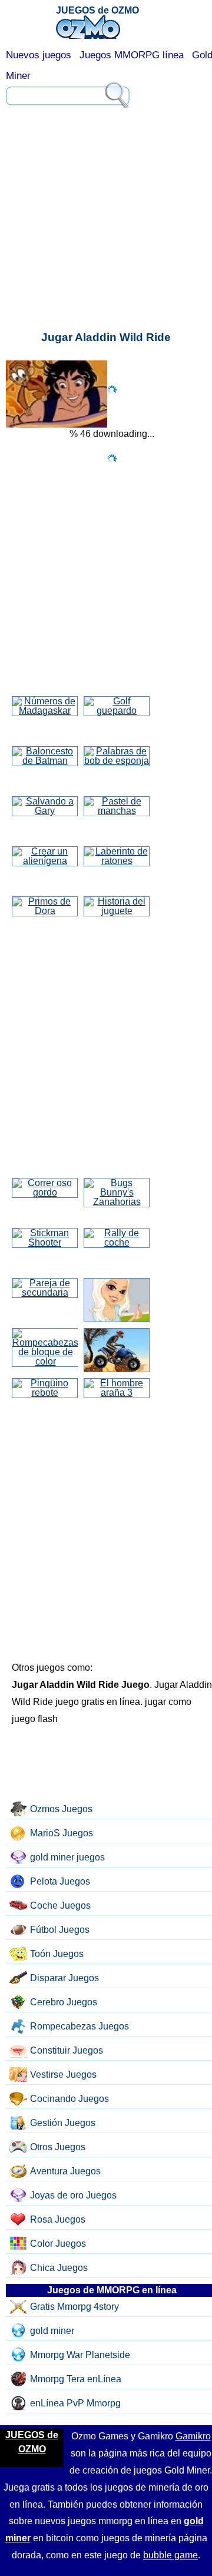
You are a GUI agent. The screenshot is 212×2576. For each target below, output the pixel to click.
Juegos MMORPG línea (132, 55)
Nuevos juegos (39, 55)
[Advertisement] (106, 156)
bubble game (170, 2555)
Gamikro (193, 2436)
